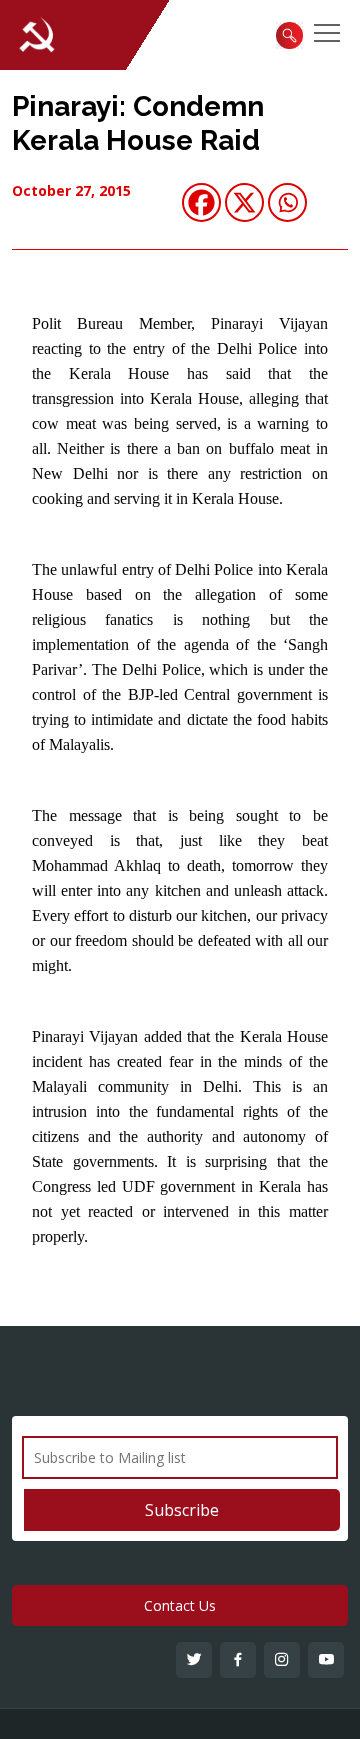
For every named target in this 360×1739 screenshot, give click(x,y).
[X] (244, 202)
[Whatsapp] (287, 202)
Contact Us (180, 1605)
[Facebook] (201, 202)
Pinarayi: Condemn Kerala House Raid (138, 123)
